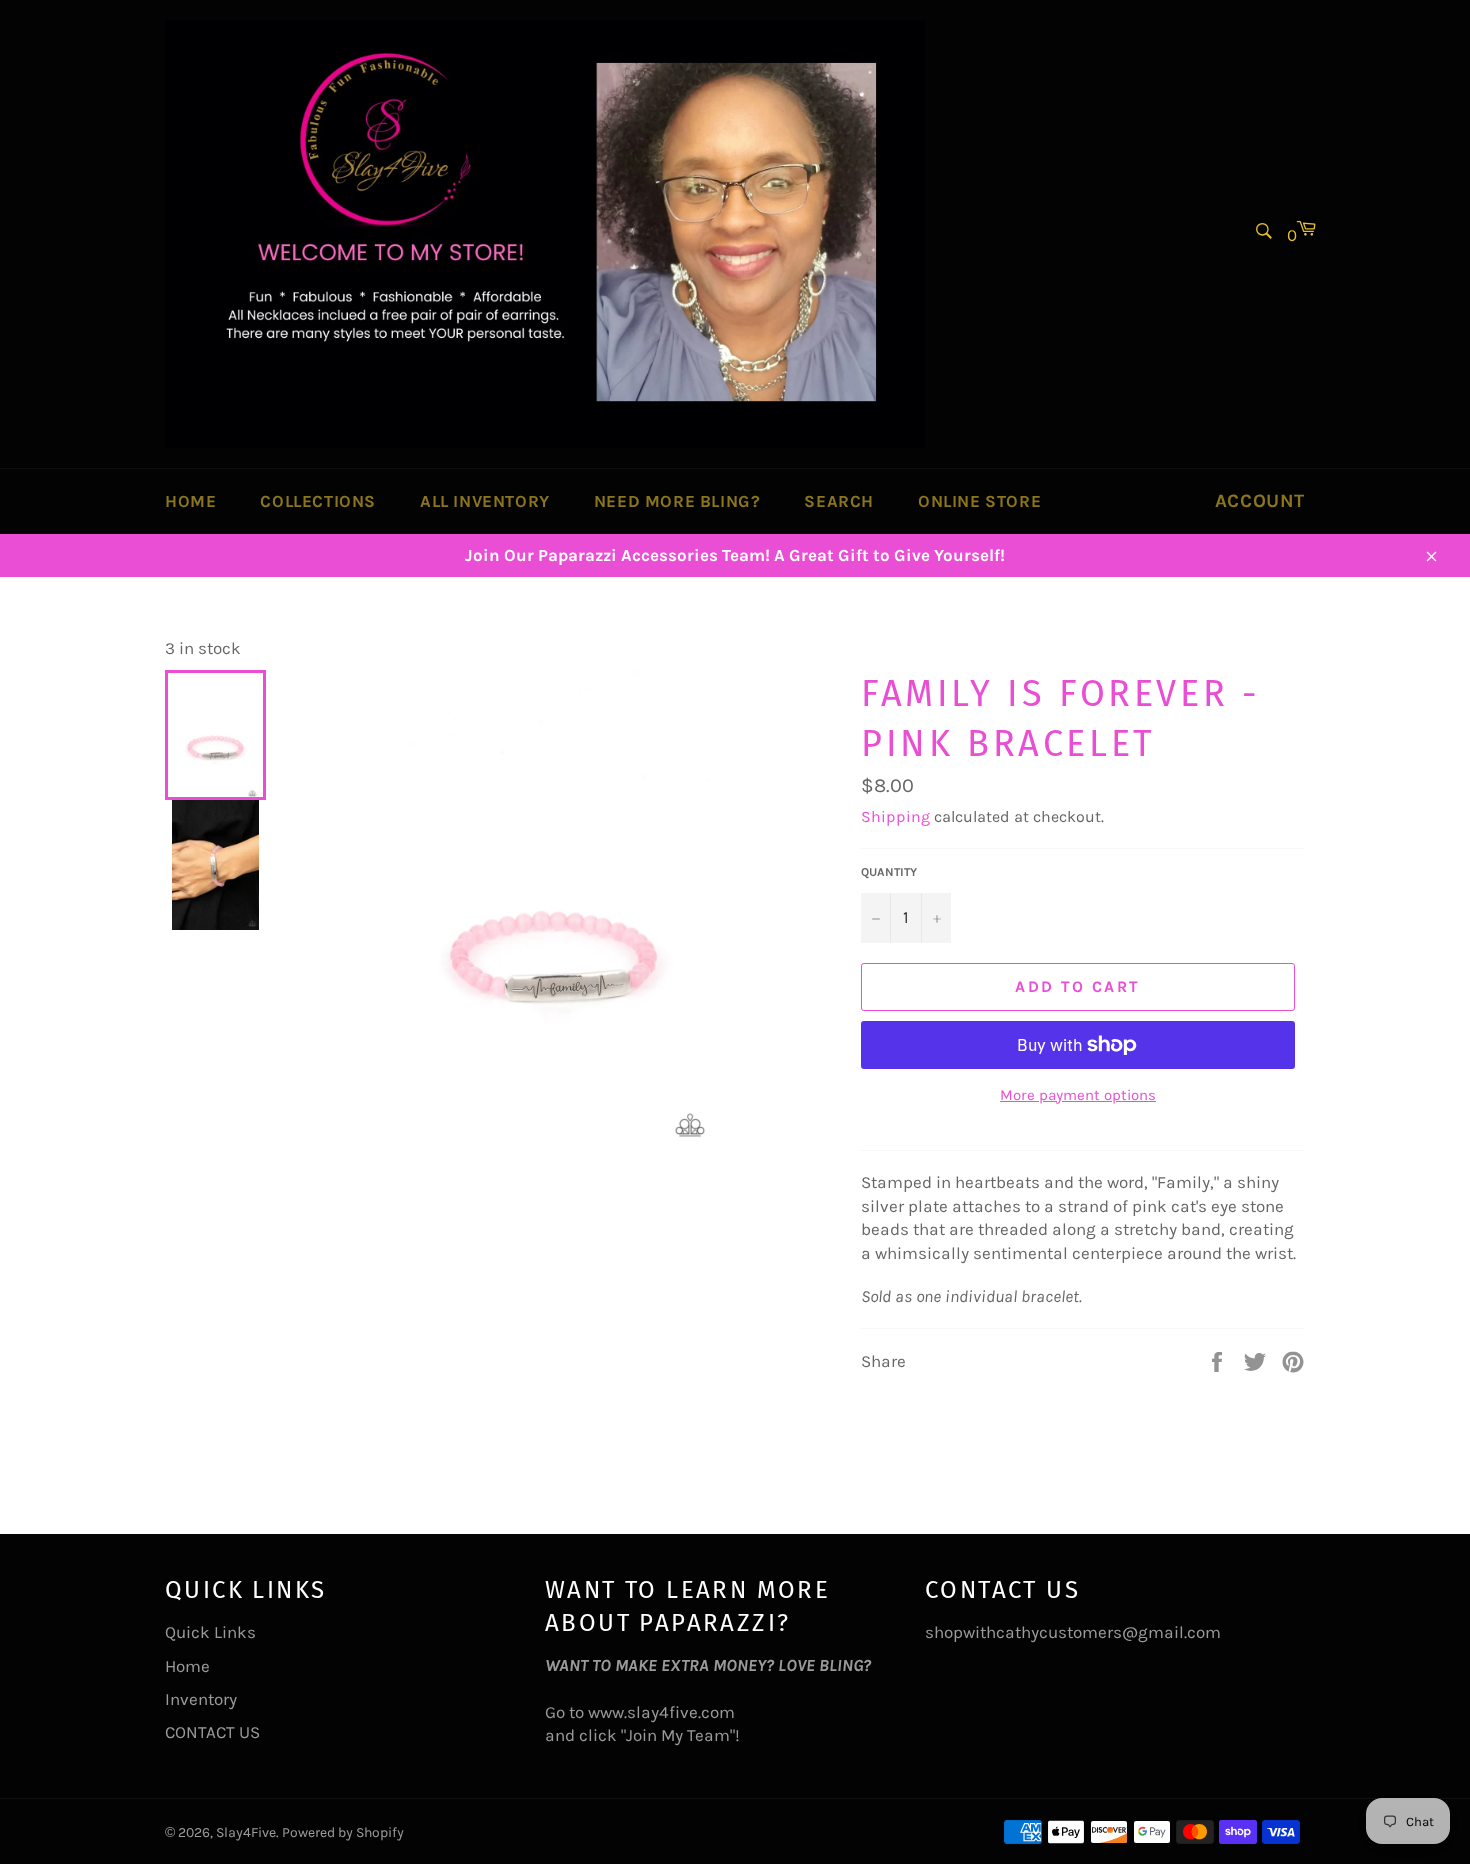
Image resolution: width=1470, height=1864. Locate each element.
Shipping (895, 816)
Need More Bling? (677, 501)
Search (839, 501)
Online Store (979, 501)
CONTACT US (212, 1732)
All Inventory (485, 501)
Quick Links (210, 1632)
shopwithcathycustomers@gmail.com (1073, 1632)
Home (190, 501)
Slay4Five (246, 1832)
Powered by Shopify (343, 1832)
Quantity (889, 872)
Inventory (201, 1699)
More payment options (1078, 1095)
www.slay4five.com (661, 1712)
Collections (318, 501)
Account (1260, 501)
